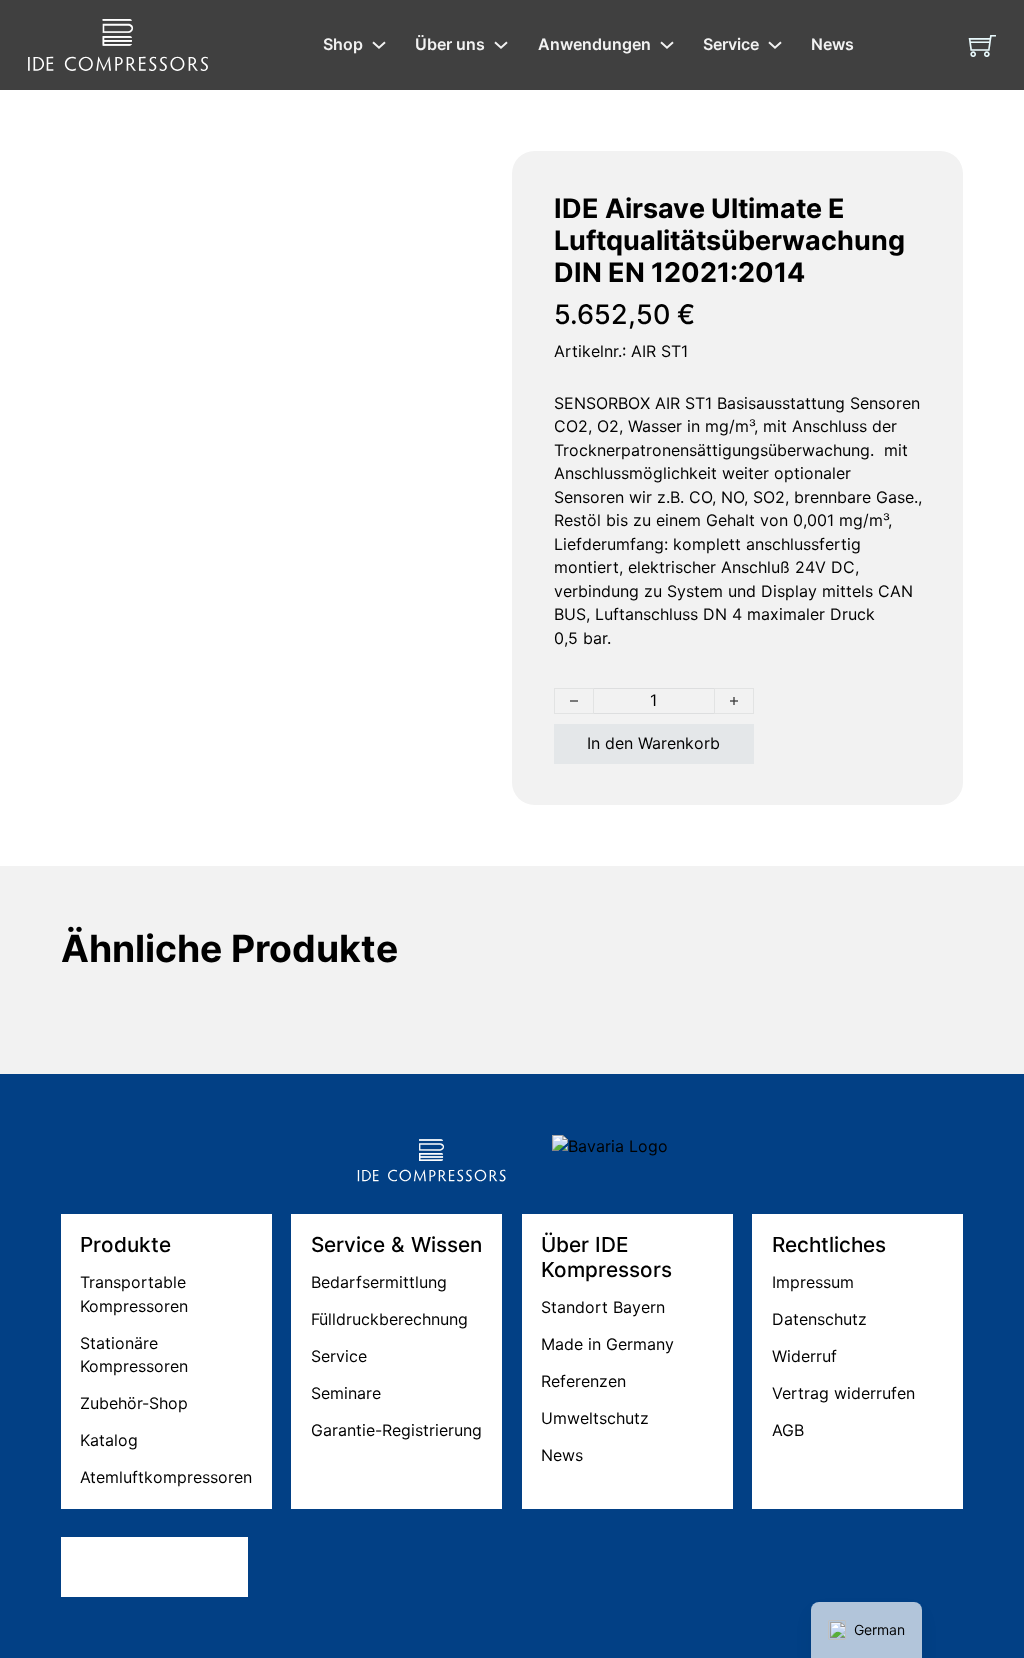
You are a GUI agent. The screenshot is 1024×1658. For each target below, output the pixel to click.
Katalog (109, 1440)
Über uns (450, 44)
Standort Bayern (603, 1307)
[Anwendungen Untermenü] (667, 45)
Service (731, 44)
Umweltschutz (595, 1418)
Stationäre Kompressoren (134, 1354)
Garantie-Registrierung (396, 1430)
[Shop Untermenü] (379, 45)
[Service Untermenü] (775, 45)
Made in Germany (607, 1344)
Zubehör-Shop (134, 1403)
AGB (788, 1430)
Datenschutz (819, 1319)
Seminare (346, 1393)
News (832, 44)
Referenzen (583, 1381)
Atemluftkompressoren (166, 1477)
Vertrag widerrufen (843, 1393)
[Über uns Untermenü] (501, 45)
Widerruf (804, 1356)
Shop (343, 44)
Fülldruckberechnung (389, 1319)
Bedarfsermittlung (379, 1282)
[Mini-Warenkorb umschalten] (982, 45)
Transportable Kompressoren (134, 1293)
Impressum (813, 1282)
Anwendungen (594, 44)
